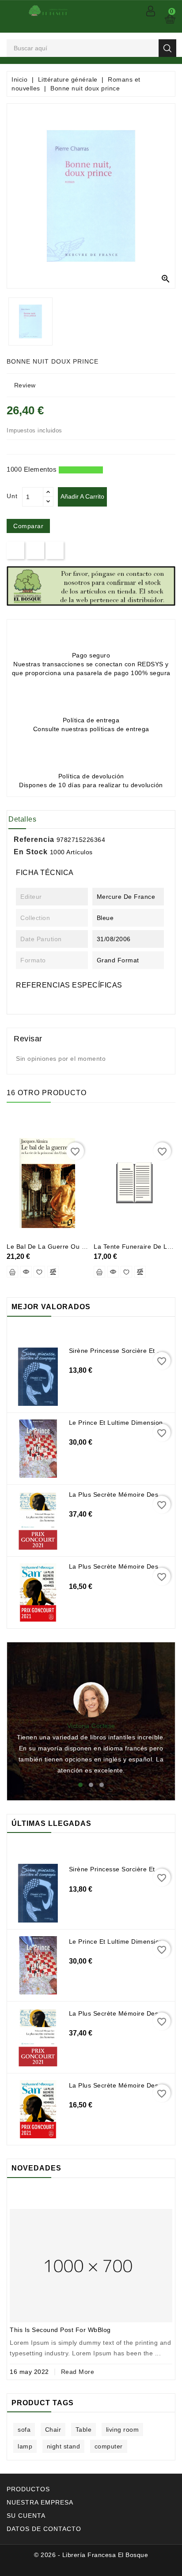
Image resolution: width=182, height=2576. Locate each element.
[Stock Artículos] (91, 586)
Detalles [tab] (22, 819)
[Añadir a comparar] (53, 1272)
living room (123, 2430)
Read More (78, 2372)
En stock (31, 852)
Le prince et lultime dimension (116, 1423)
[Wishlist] (39, 1272)
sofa (24, 2430)
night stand (64, 2446)
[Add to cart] (12, 1272)
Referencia (34, 839)
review (25, 385)
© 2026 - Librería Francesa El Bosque (91, 2555)
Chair (53, 2430)
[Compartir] (16, 550)
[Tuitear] (35, 550)
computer (109, 2446)
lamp (25, 2446)
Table (84, 2430)
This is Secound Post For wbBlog (60, 2330)
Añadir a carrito (82, 496)
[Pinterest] (55, 550)
